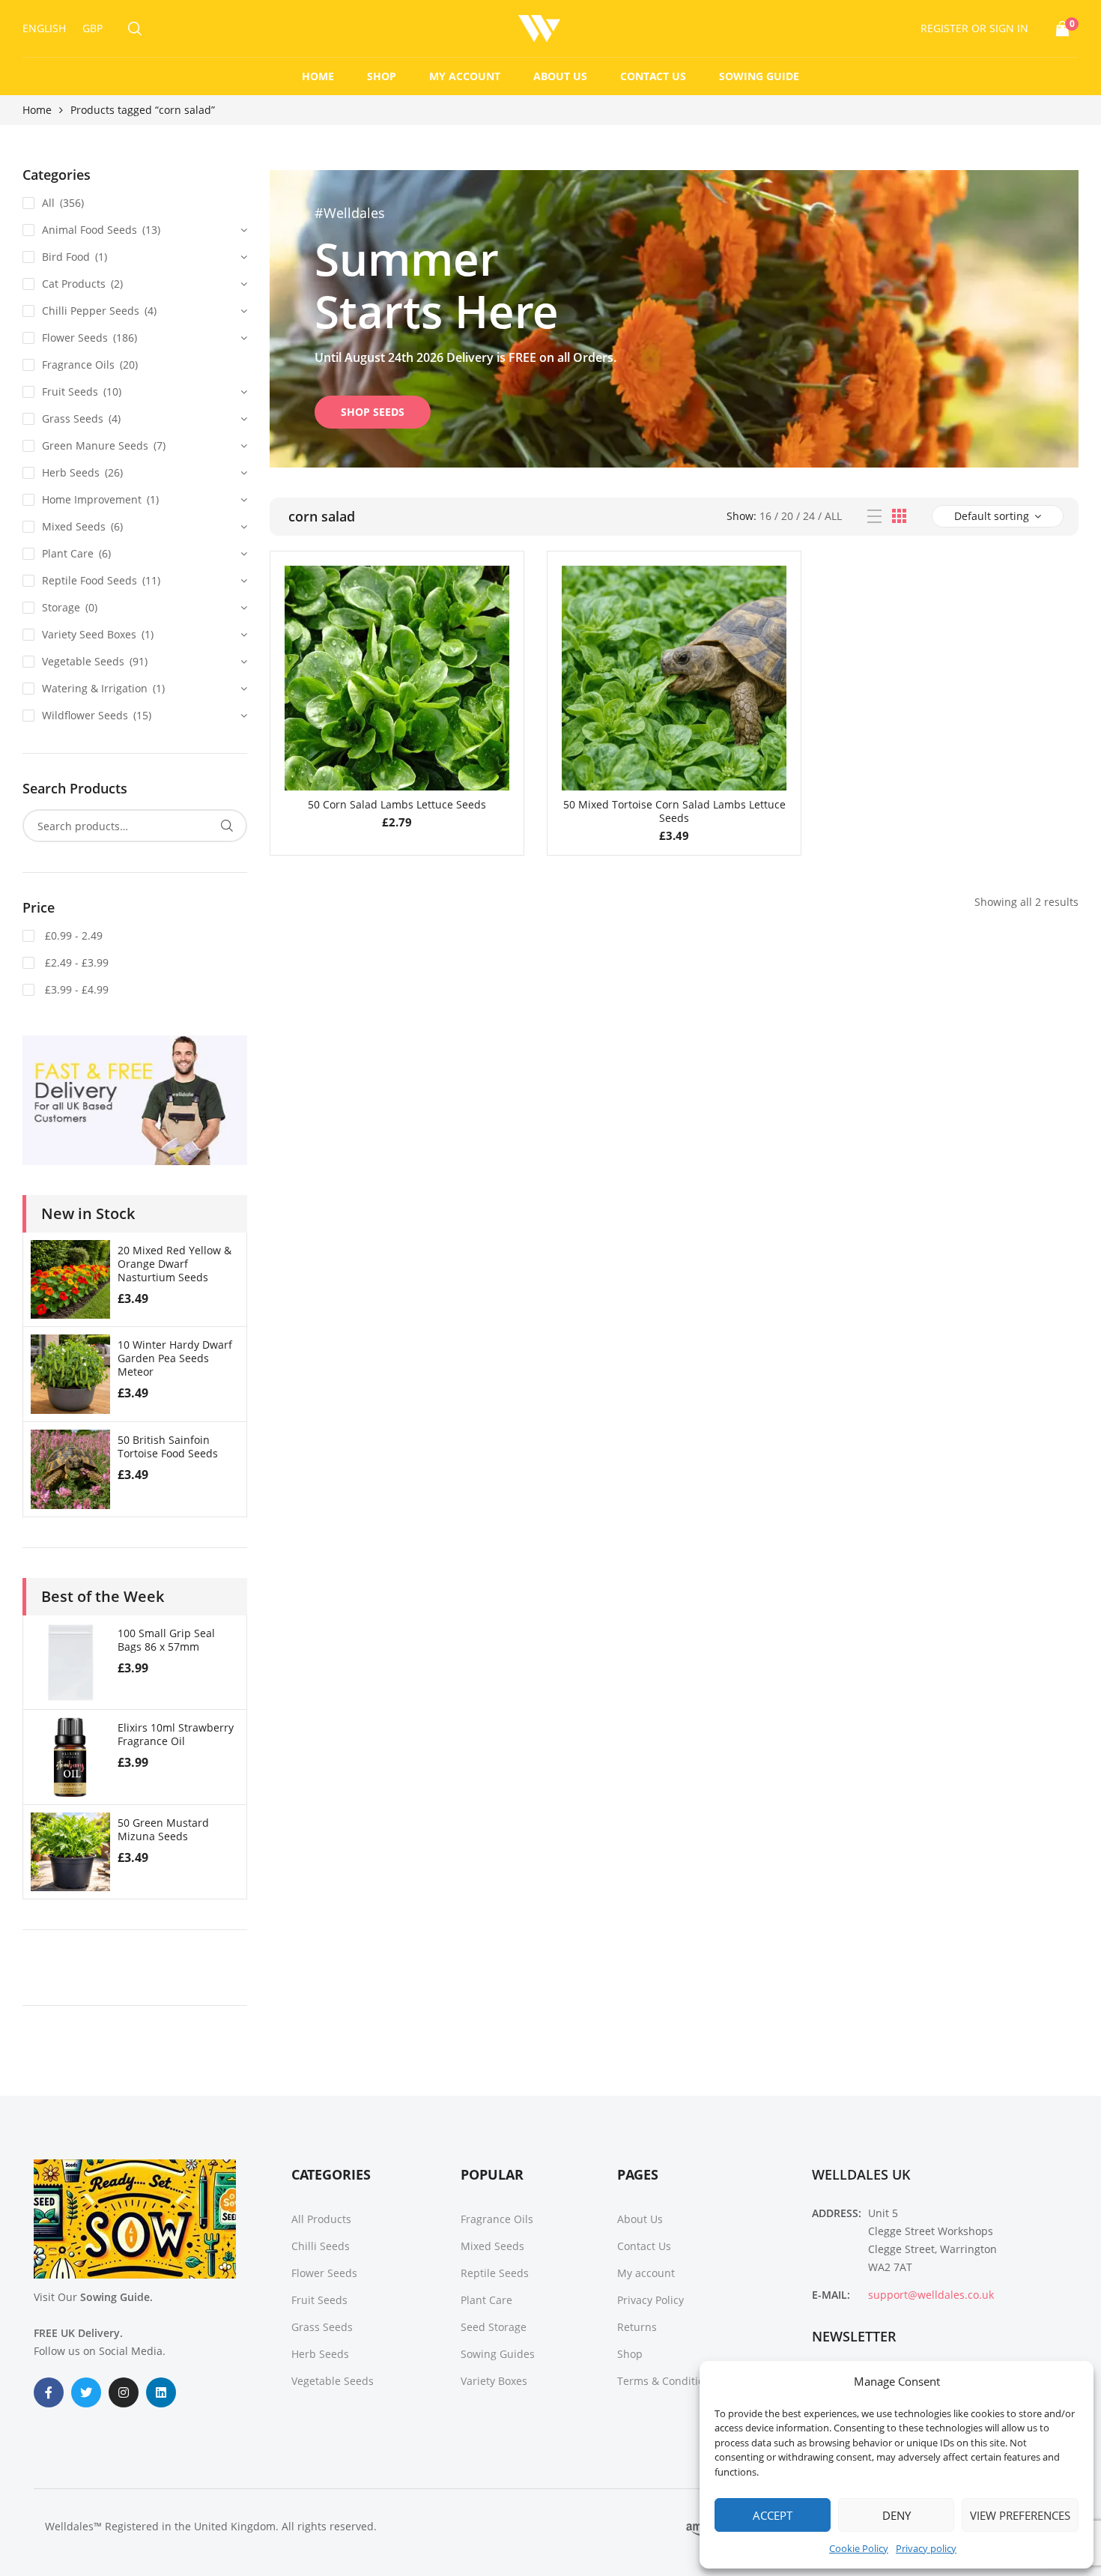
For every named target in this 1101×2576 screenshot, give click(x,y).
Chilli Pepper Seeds (91, 311)
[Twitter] (86, 2392)
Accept (773, 2515)
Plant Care (68, 553)
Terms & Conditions (667, 2381)
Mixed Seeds (74, 526)
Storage (61, 607)
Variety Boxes (494, 2381)
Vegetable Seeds (83, 661)
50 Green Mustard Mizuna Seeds (163, 1829)
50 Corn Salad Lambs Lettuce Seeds (397, 804)
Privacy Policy (650, 2300)
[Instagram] (124, 2392)
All (833, 516)
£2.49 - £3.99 (75, 962)
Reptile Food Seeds (90, 580)
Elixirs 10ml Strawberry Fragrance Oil (176, 1734)
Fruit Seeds (70, 391)
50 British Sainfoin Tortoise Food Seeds (168, 1446)
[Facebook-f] (49, 2392)
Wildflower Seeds (85, 715)
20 (787, 516)
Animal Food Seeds (90, 230)
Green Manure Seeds (95, 445)
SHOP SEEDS (373, 412)
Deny (897, 2515)
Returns (637, 2327)
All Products (321, 2219)
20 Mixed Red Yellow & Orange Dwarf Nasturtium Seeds (175, 1264)
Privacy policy (926, 2548)
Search (227, 826)
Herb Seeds (71, 472)
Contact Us (653, 76)
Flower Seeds (75, 338)
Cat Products (74, 284)
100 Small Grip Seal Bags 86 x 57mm (166, 1640)
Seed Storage (494, 2327)
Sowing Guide (759, 76)
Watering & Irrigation (95, 688)
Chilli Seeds (321, 2246)
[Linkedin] (161, 2392)
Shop (382, 76)
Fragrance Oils (78, 365)
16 (765, 516)
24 (809, 516)
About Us (560, 76)
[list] (874, 517)
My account (465, 76)
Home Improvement (92, 499)
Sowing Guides (498, 2354)
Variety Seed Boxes (89, 634)
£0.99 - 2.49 (72, 935)
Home (318, 76)
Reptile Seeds (495, 2273)
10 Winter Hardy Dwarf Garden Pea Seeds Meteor (175, 1358)
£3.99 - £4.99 (75, 989)
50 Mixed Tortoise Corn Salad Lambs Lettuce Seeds (674, 811)
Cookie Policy (859, 2548)
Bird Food (66, 257)
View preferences (1020, 2515)
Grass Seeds (73, 418)
